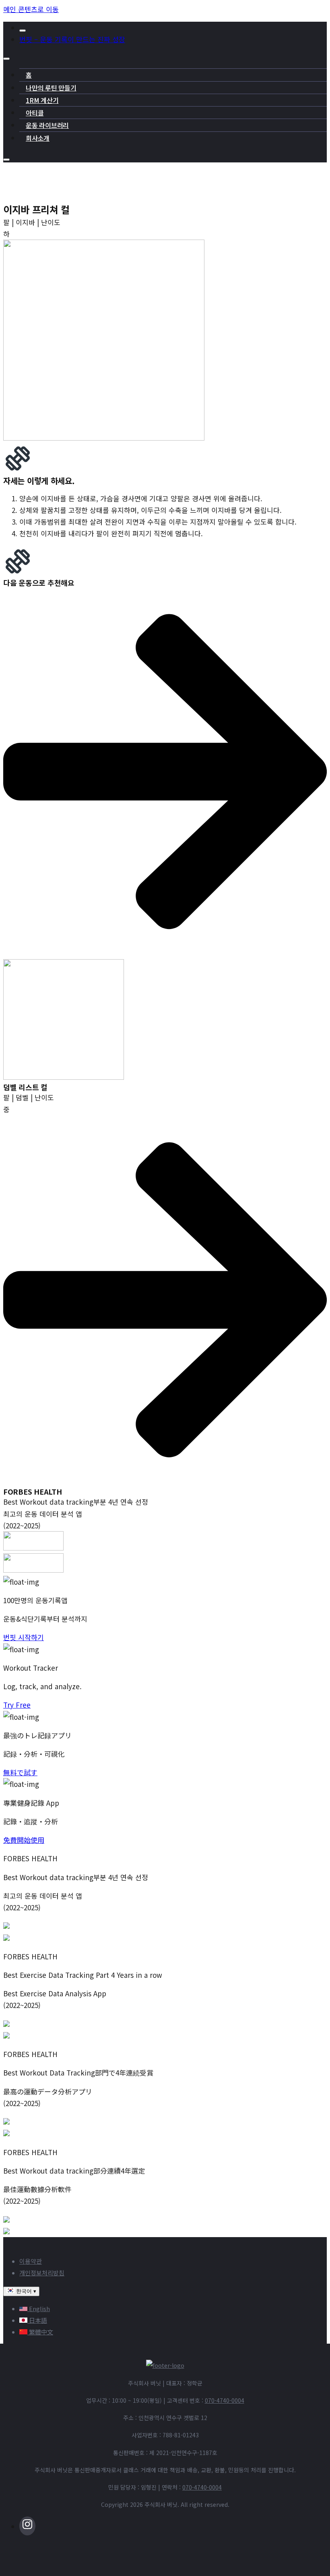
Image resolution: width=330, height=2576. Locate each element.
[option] (173, 2308)
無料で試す (20, 1772)
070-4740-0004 (225, 2400)
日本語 (37, 2320)
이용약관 (31, 2261)
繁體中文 (40, 2332)
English (39, 2308)
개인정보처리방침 (42, 2273)
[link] (165, 1017)
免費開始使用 (24, 1840)
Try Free (17, 1705)
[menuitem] (173, 28)
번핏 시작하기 (24, 1637)
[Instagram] (173, 2525)
